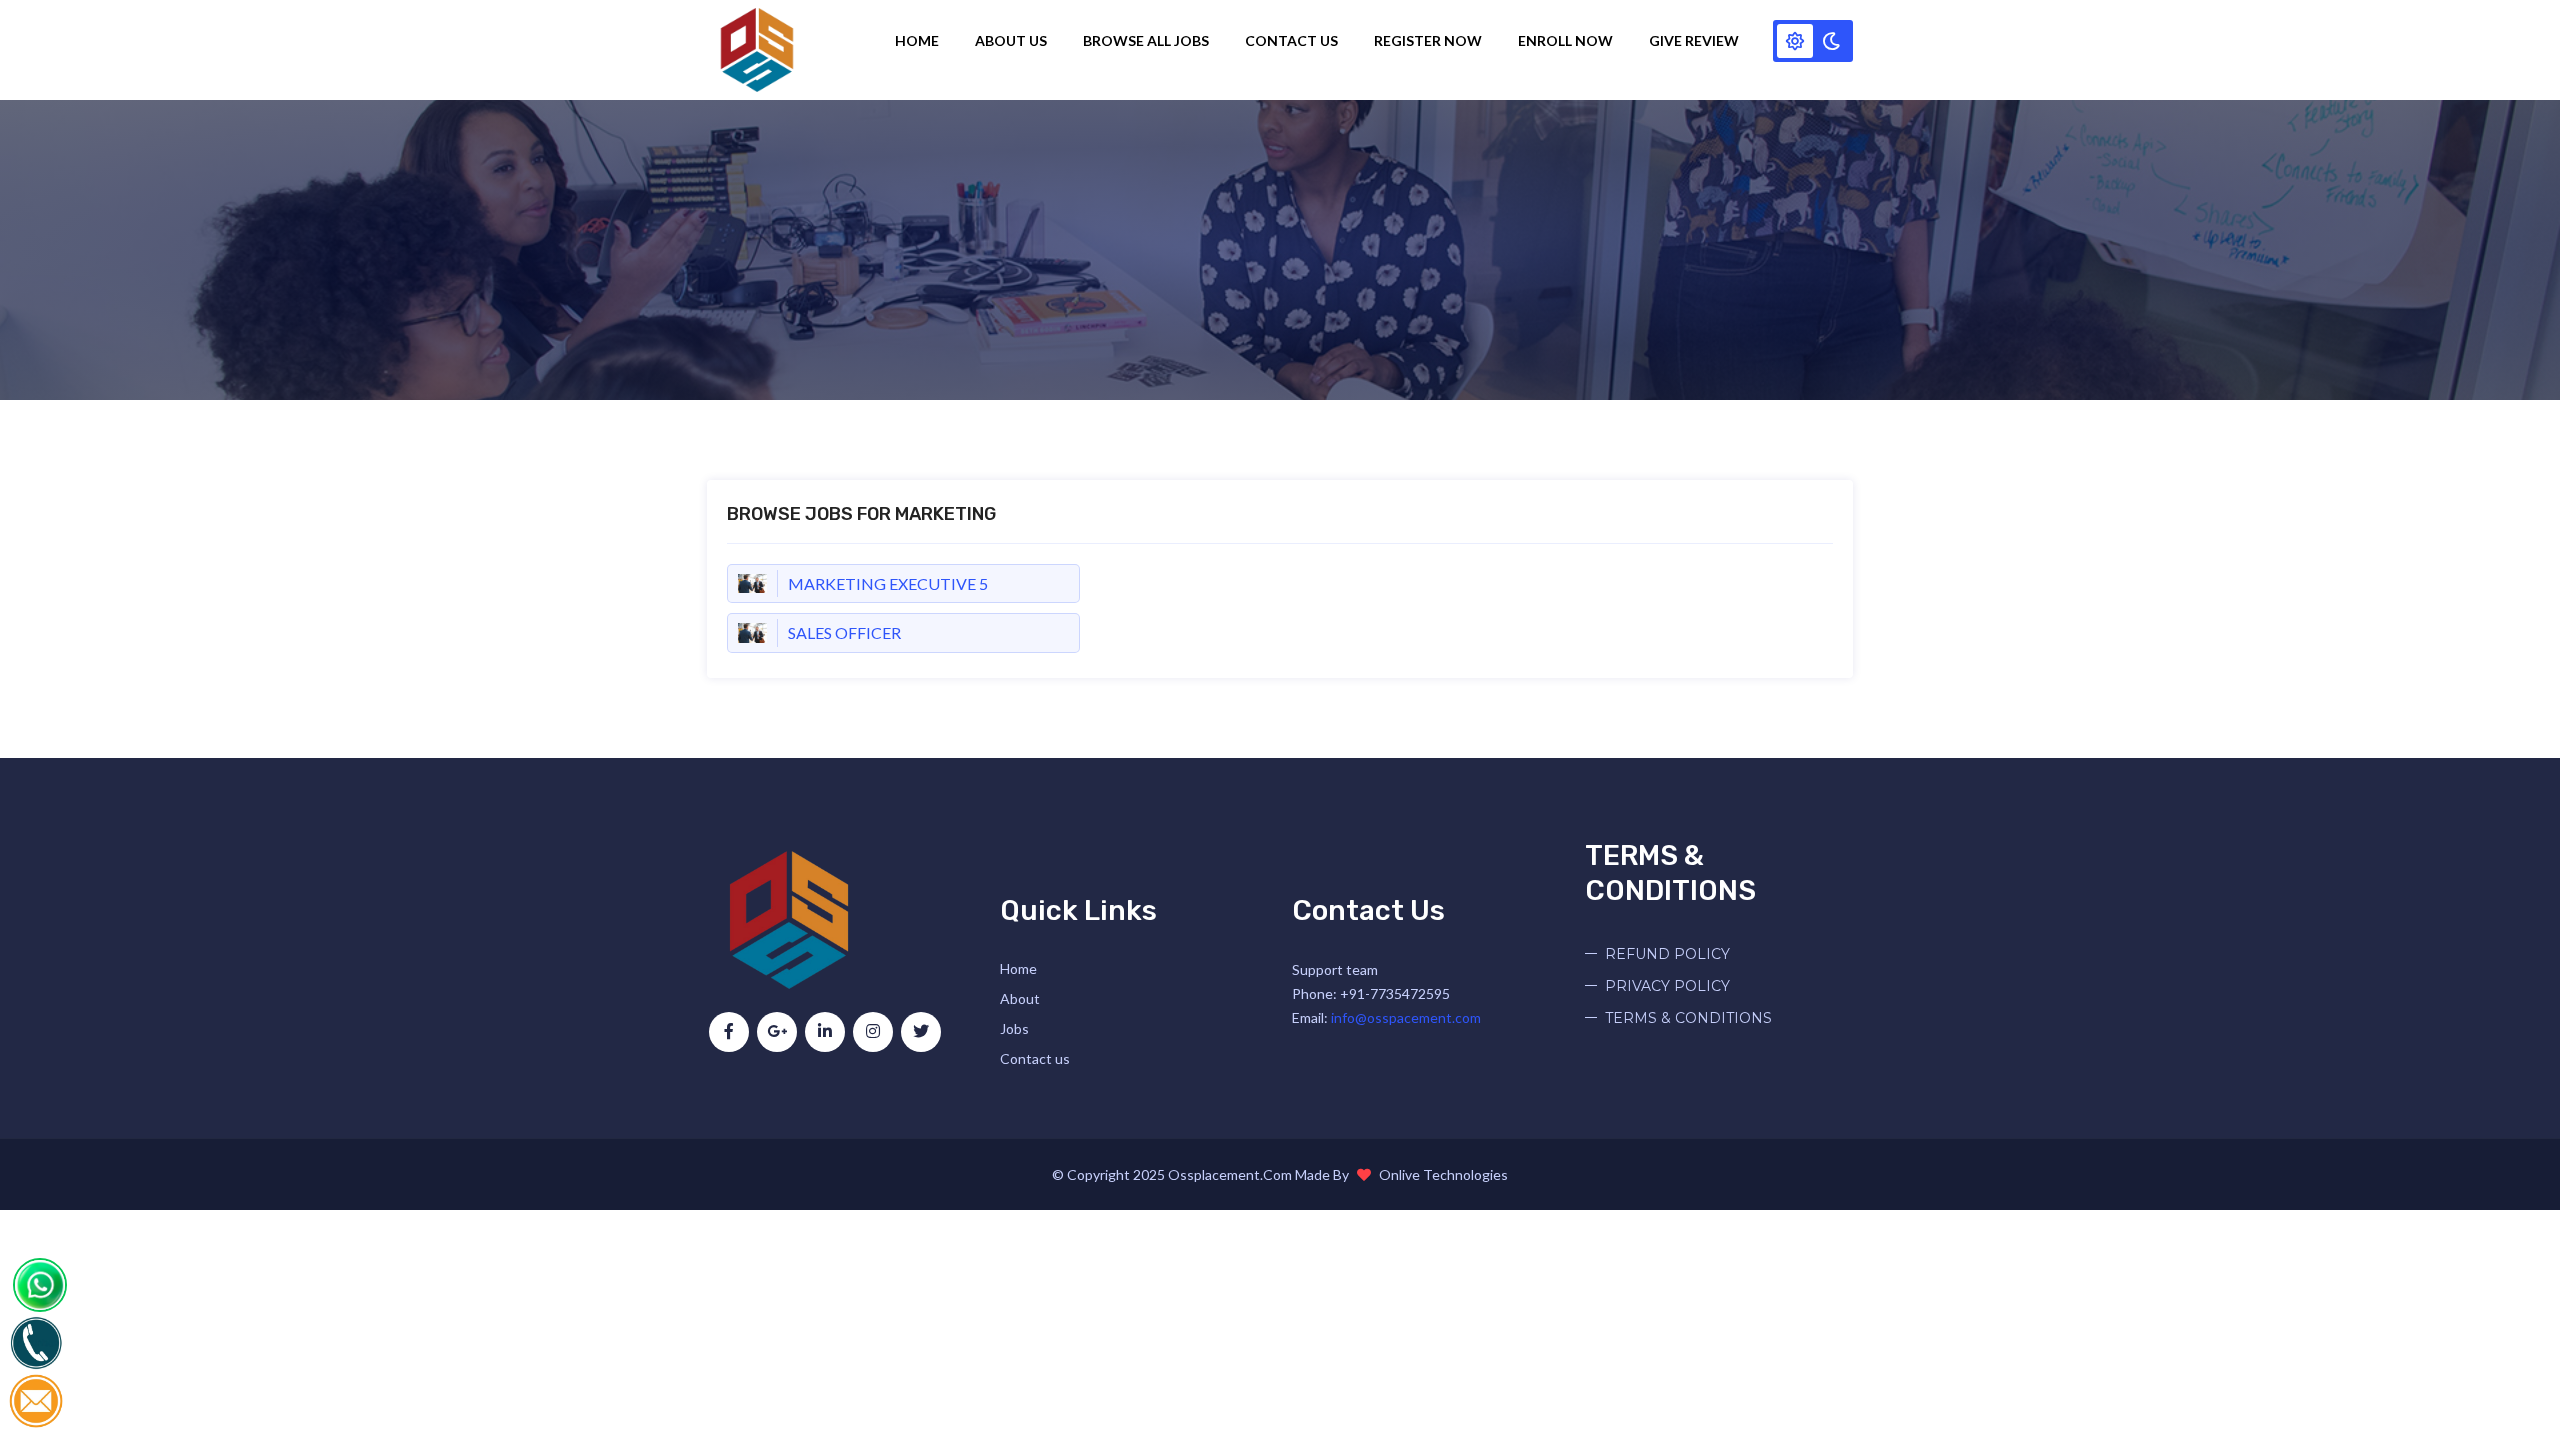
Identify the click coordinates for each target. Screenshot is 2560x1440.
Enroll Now (1565, 40)
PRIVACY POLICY (1667, 986)
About (1020, 998)
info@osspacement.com (1406, 1017)
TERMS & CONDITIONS (1688, 1018)
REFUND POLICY (1667, 954)
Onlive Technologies (1443, 1174)
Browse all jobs (1146, 40)
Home (917, 40)
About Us (1011, 40)
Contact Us (1291, 40)
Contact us (1035, 1058)
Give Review (1694, 40)
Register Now (1428, 40)
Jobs (1014, 1028)
